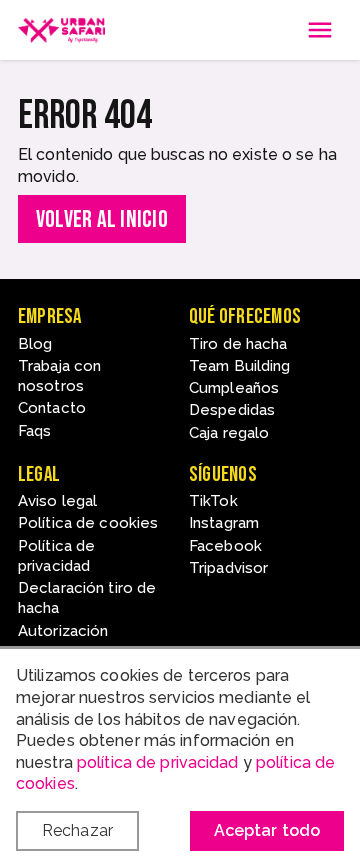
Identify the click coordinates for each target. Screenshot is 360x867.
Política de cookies (88, 523)
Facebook (225, 546)
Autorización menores (63, 641)
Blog (35, 344)
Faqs (34, 431)
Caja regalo (229, 433)
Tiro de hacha (238, 344)
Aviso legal (57, 501)
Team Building (240, 366)
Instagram (224, 523)
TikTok (213, 501)
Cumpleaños (234, 388)
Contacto (52, 408)
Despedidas (232, 410)
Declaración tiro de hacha (87, 598)
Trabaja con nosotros (59, 376)
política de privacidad (158, 762)
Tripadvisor (228, 568)
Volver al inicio (102, 219)
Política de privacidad (56, 556)
